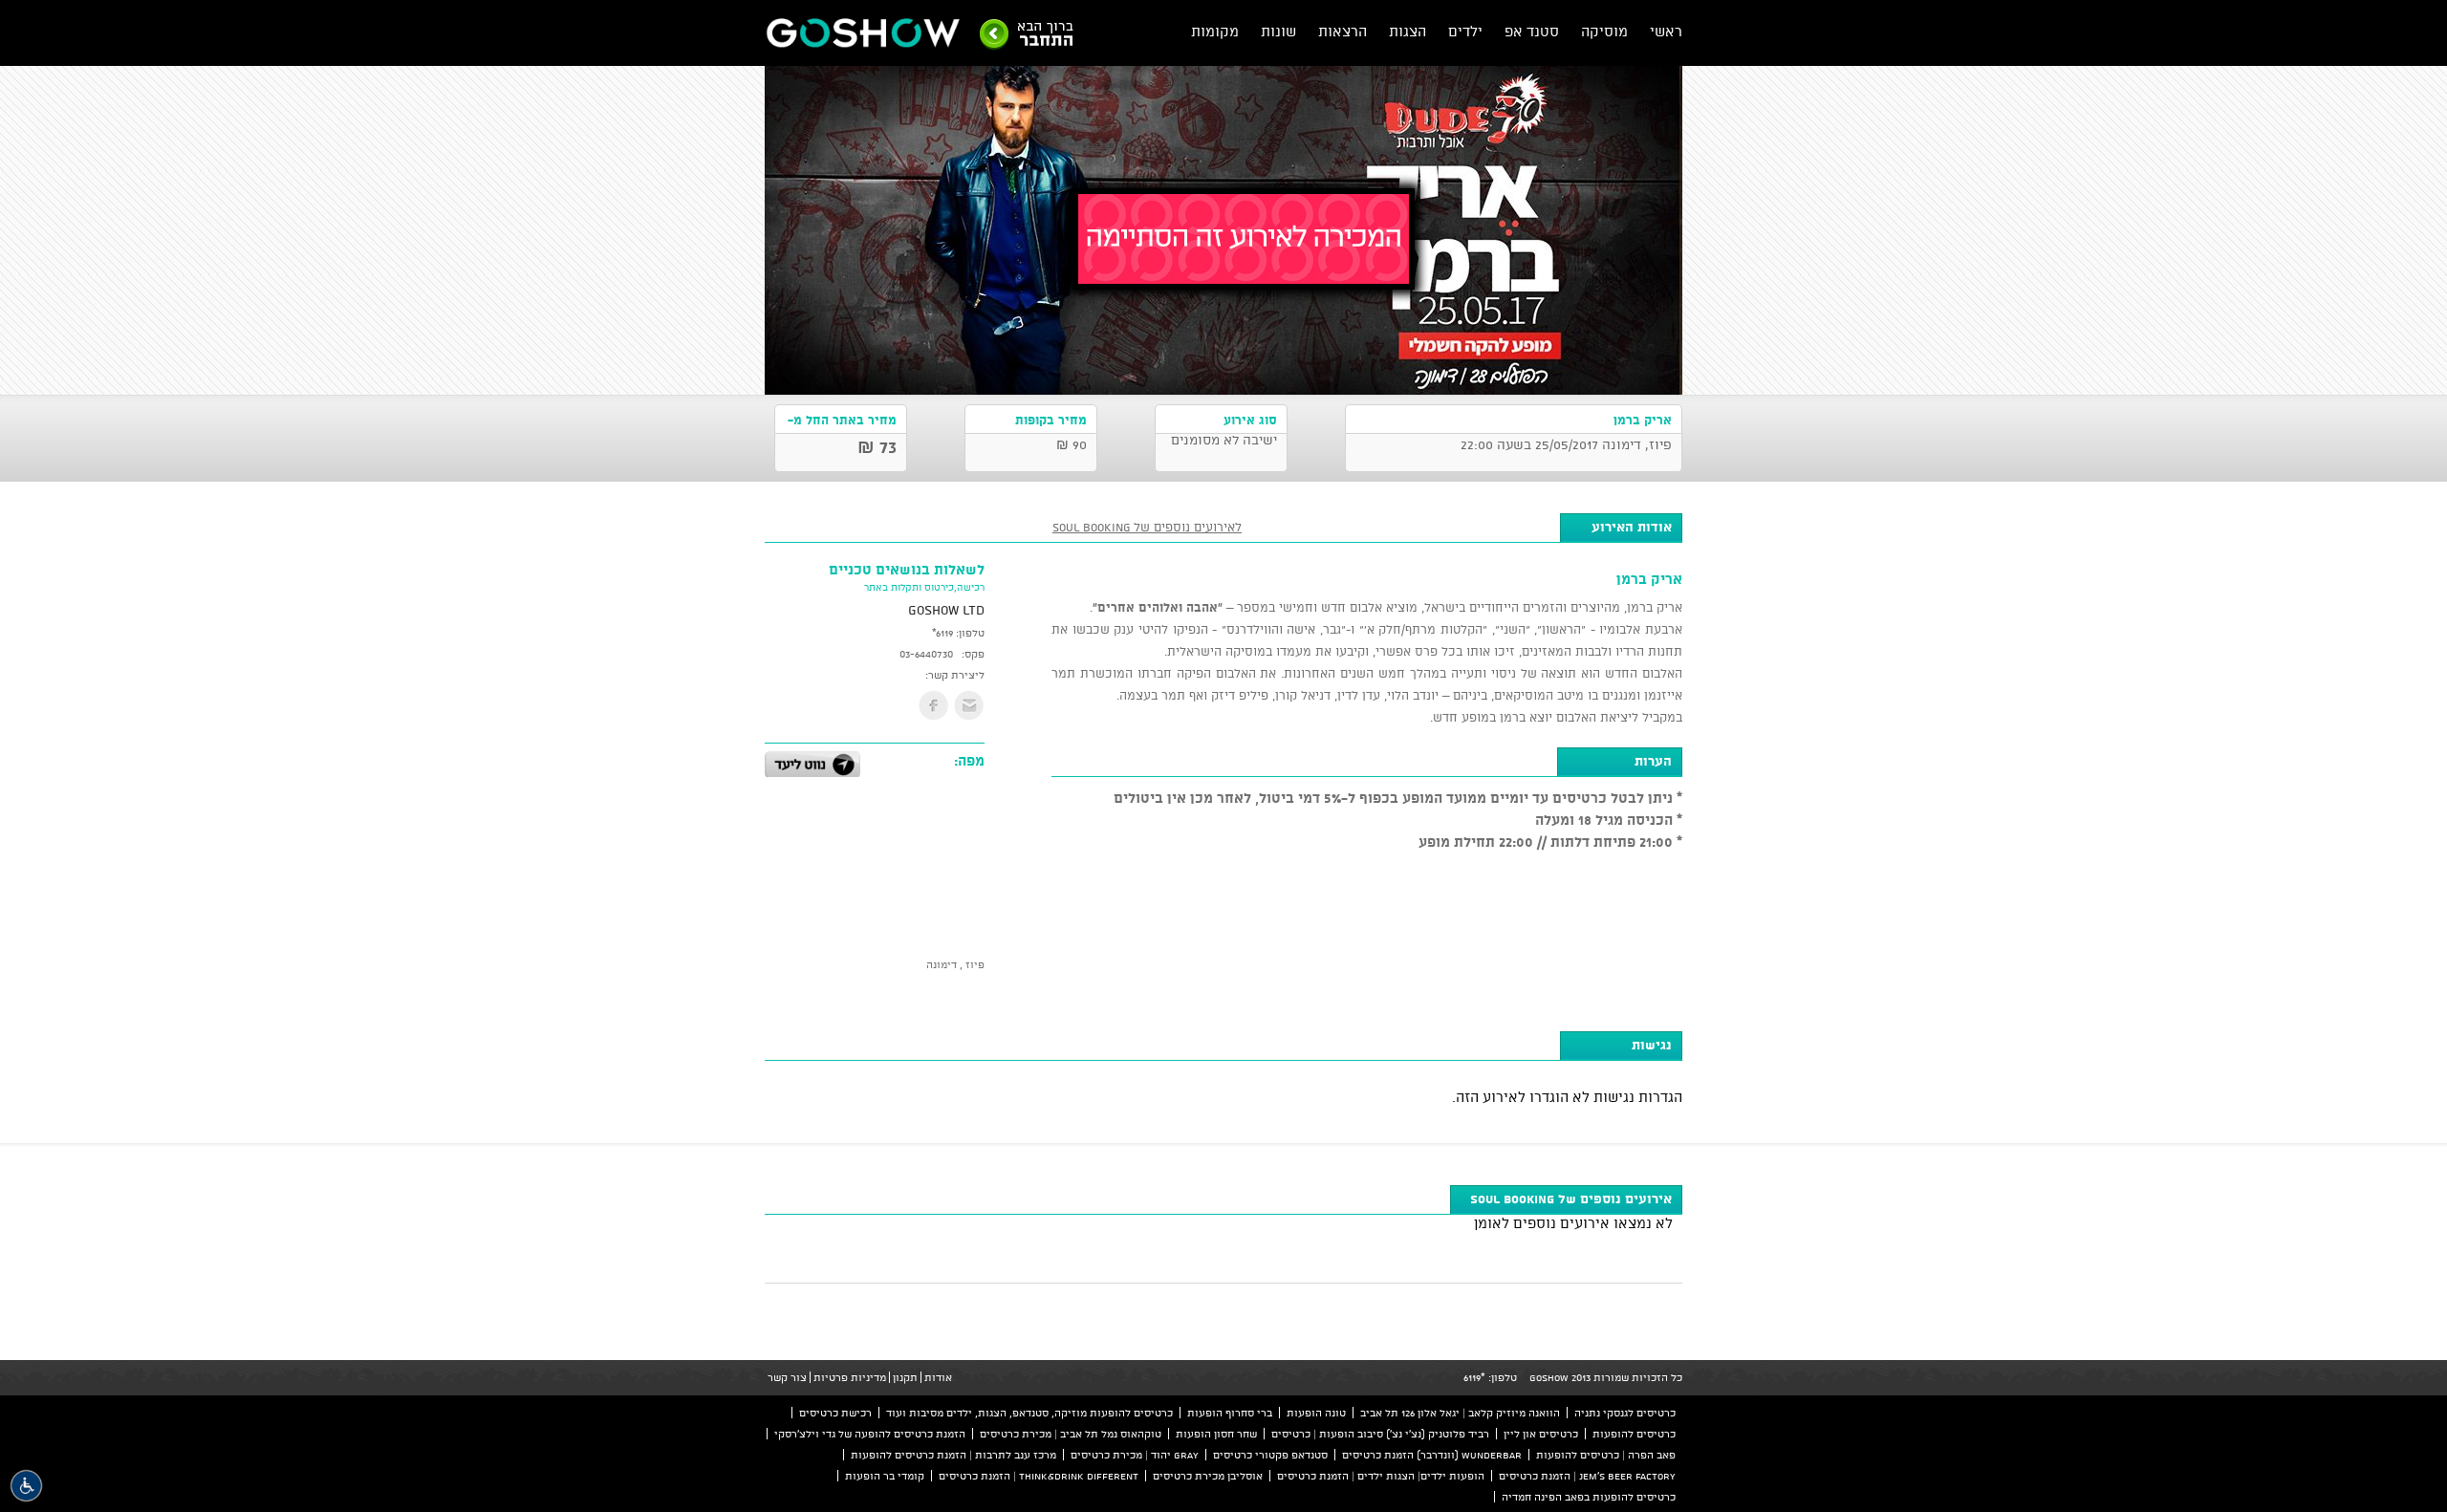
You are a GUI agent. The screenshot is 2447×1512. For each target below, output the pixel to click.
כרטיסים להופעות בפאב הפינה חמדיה (1589, 1497)
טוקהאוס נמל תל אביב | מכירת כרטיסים (1071, 1434)
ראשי (1666, 31)
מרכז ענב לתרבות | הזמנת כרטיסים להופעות (953, 1455)
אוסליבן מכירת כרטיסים (1208, 1476)
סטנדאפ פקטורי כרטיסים (1270, 1455)
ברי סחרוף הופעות (1230, 1413)
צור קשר (787, 1377)
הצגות (1408, 31)
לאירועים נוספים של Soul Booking (1147, 527)
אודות (938, 1377)
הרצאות (1343, 31)
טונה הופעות (1316, 1413)
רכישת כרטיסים (835, 1413)
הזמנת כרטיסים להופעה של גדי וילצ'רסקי (870, 1434)
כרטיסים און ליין (1541, 1434)
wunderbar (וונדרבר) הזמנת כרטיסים (1432, 1455)
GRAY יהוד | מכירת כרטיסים (1135, 1455)
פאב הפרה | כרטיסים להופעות (1606, 1455)
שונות (1278, 31)
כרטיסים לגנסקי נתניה (1625, 1413)
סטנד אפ (1532, 31)
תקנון (905, 1377)
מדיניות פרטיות (850, 1377)
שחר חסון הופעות (1216, 1434)
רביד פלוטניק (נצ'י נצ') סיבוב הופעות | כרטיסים (1380, 1434)
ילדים (1465, 31)
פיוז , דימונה (955, 964)
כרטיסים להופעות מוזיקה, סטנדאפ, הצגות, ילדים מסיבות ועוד (1029, 1413)
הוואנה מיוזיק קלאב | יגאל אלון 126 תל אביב (1460, 1413)
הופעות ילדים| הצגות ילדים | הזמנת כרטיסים (1381, 1476)
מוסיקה (1604, 31)
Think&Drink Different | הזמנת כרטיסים (1039, 1476)
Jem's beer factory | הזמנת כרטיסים (1587, 1476)
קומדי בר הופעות (885, 1476)
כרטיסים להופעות (1634, 1434)
